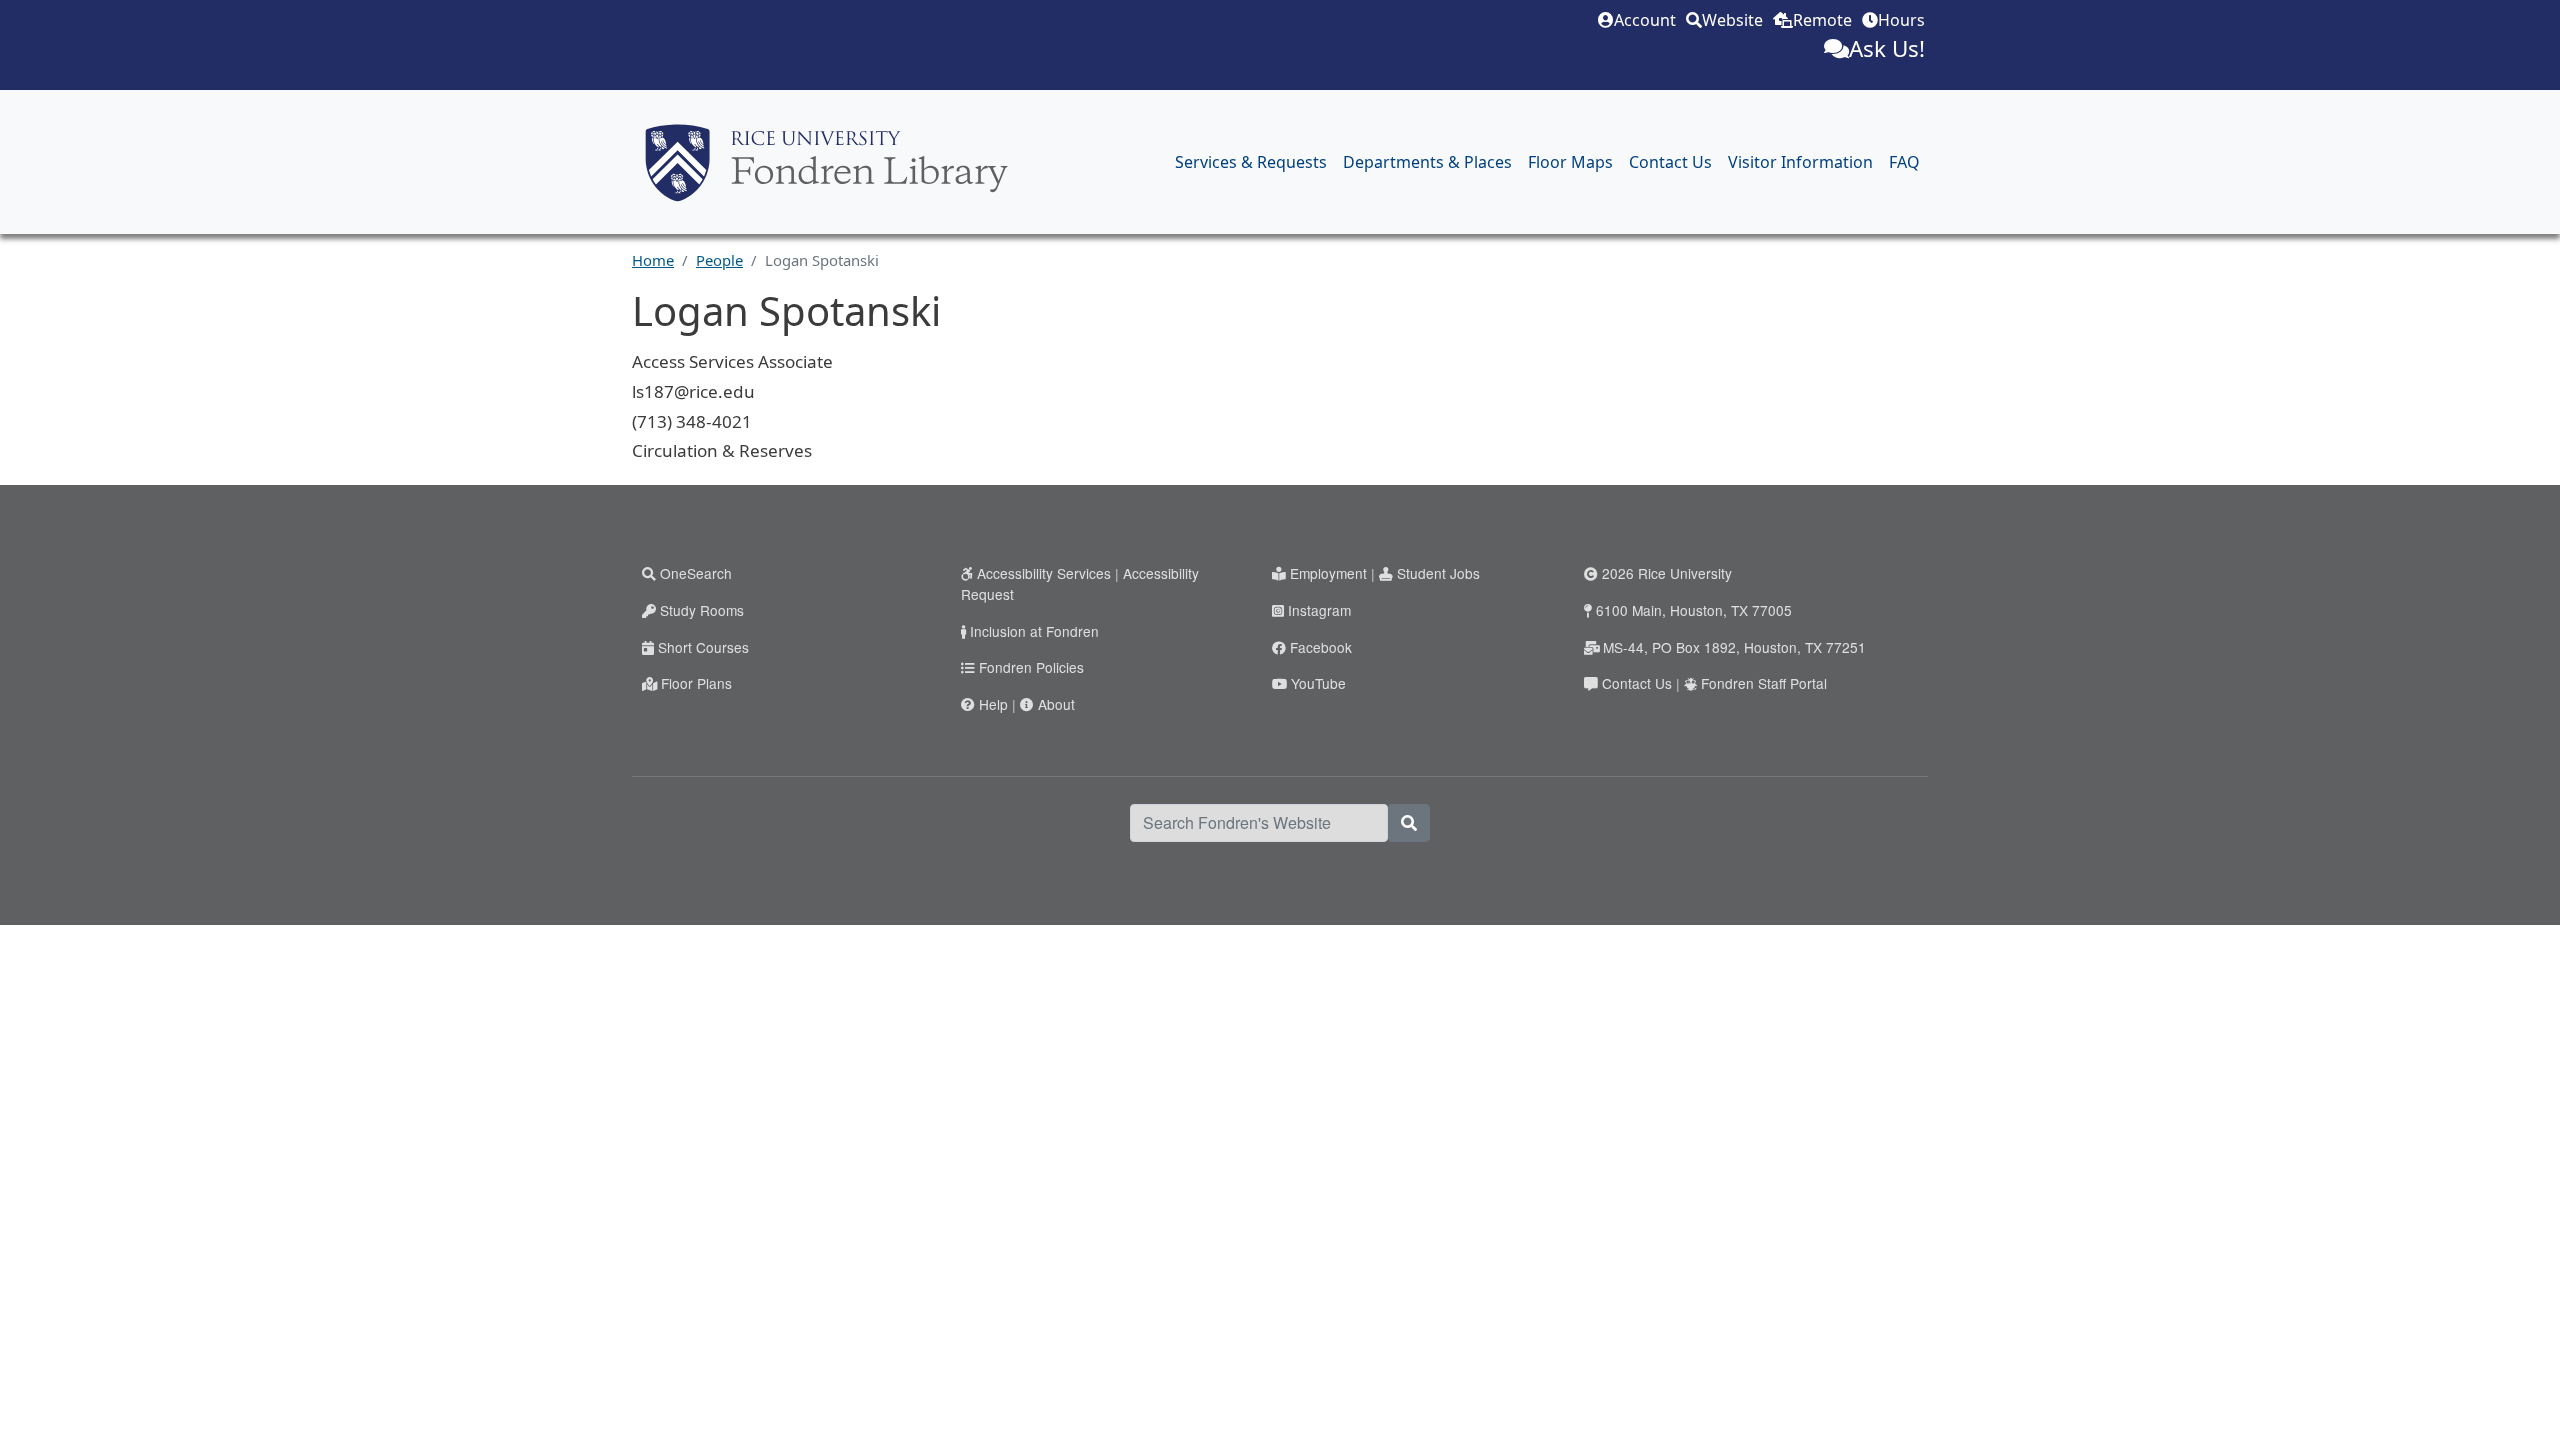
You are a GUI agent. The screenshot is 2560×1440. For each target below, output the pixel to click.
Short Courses (703, 647)
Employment (1328, 573)
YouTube (1318, 683)
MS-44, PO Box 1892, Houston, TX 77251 (1734, 647)
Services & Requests (1251, 162)
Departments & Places (1427, 162)
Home (653, 260)
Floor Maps (1570, 162)
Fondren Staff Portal (1764, 683)
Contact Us (1670, 162)
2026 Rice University (1667, 573)
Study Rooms (702, 610)
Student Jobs (1438, 573)
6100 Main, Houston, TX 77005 (1694, 610)
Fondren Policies (1031, 667)
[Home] (826, 162)
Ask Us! (1887, 48)
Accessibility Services (1044, 573)
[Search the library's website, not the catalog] (1409, 823)
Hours (1901, 20)
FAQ (1904, 162)
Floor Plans (696, 683)
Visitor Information (1800, 162)
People (719, 260)
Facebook (1321, 647)
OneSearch (696, 573)
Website (1732, 20)
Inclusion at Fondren (1034, 631)
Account (1645, 20)
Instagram (1319, 610)
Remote (1822, 20)
